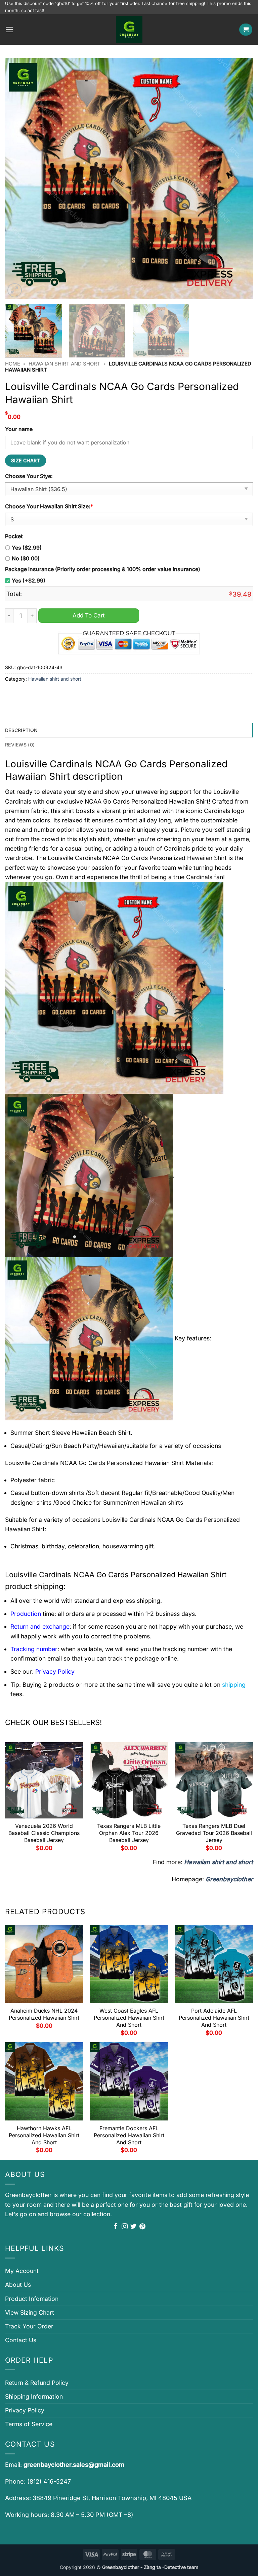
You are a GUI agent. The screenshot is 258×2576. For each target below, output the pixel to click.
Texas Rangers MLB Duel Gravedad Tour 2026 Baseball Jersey (214, 1833)
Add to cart (89, 615)
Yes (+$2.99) (29, 581)
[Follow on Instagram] (125, 2227)
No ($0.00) (26, 559)
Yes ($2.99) (27, 548)
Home (13, 364)
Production (26, 1614)
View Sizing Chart (30, 2312)
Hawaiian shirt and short (64, 364)
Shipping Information (34, 2396)
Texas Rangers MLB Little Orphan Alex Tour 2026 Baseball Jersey (129, 1833)
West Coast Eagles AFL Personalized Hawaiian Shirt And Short (129, 2018)
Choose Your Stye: (29, 476)
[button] (10, 30)
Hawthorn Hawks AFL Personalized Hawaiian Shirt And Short (44, 2135)
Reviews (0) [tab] (20, 745)
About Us (18, 2285)
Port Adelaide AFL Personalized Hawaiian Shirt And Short (214, 2018)
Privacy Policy (25, 2410)
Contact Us (21, 2340)
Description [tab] (21, 730)
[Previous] (18, 179)
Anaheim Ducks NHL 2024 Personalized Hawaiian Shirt (44, 2014)
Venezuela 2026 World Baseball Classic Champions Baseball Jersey (44, 1833)
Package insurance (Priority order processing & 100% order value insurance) (103, 569)
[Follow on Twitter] (133, 2227)
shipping (234, 1685)
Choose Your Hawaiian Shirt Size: (49, 506)
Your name (19, 429)
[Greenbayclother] (129, 29)
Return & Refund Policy (37, 2383)
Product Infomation (32, 2299)
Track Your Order (29, 2326)
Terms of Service (29, 2424)
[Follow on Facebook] (116, 2227)
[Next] (240, 179)
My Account (22, 2271)
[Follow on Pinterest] (142, 2227)
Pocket (14, 536)
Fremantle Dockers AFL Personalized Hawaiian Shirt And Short (129, 2135)
